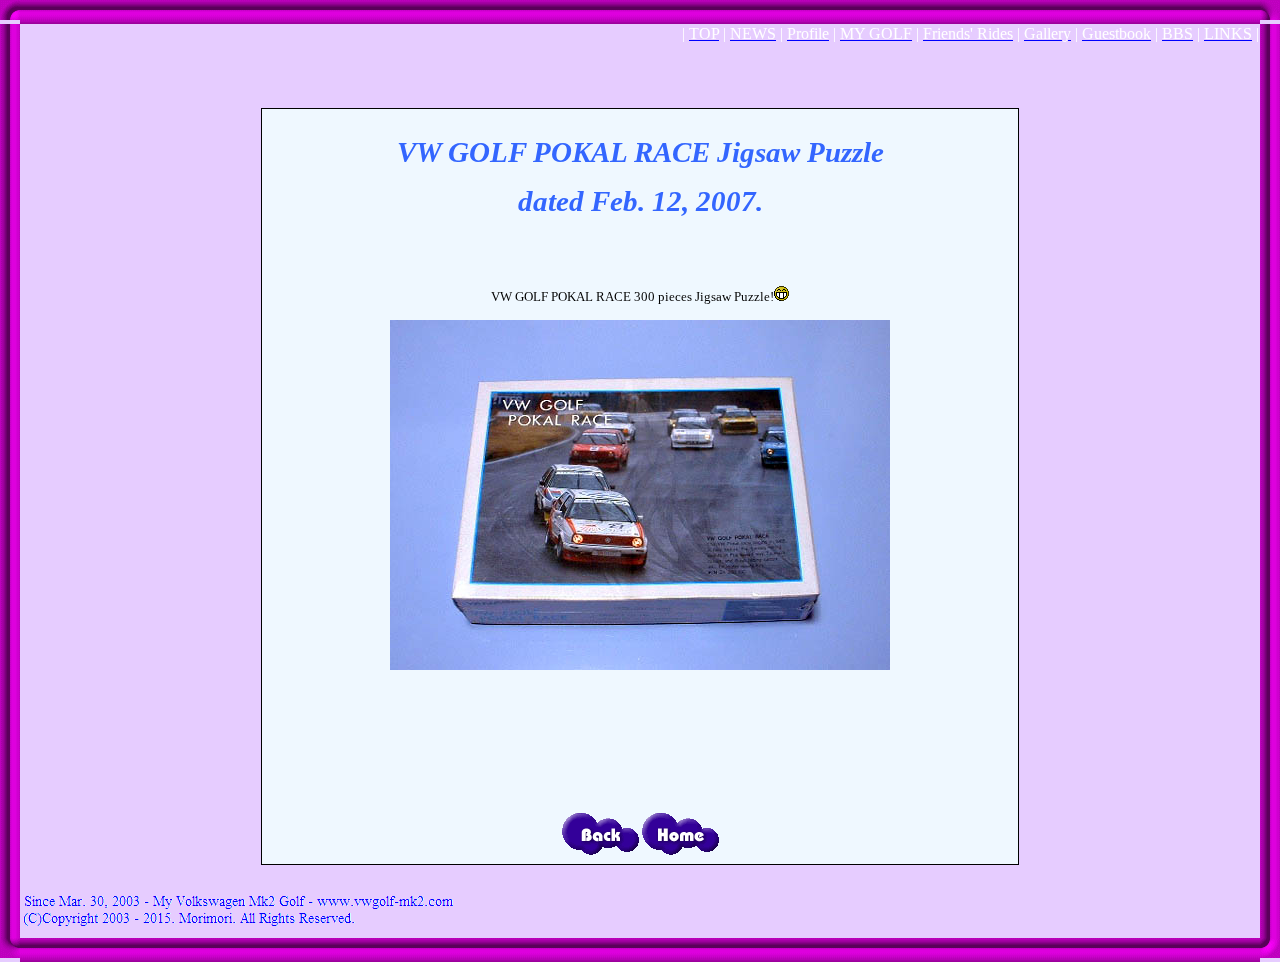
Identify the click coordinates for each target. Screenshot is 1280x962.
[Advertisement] (640, 74)
